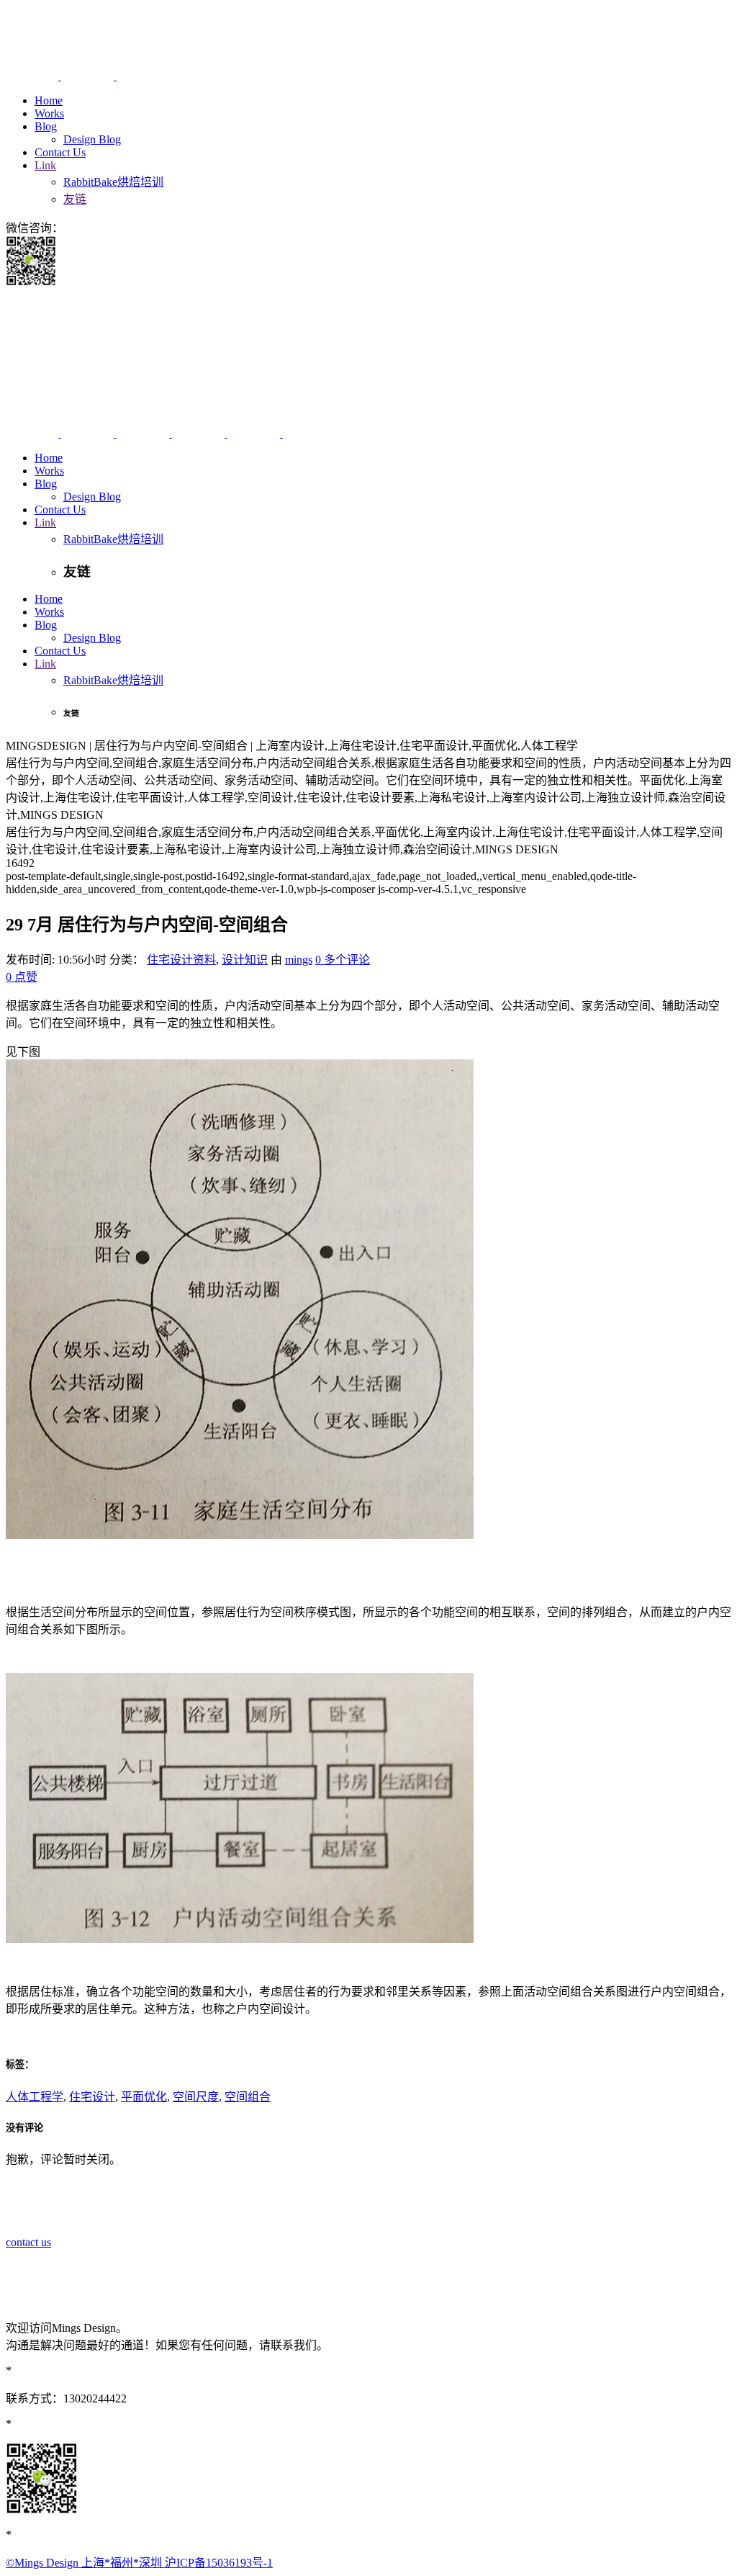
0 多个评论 (343, 960)
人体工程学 (35, 2097)
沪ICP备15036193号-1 (219, 2563)
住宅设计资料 (181, 960)
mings (299, 960)
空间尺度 (196, 2097)
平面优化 (144, 2097)
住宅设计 (92, 2097)
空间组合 (248, 2097)
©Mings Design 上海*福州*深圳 (85, 2563)
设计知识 (245, 960)
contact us (28, 2242)
